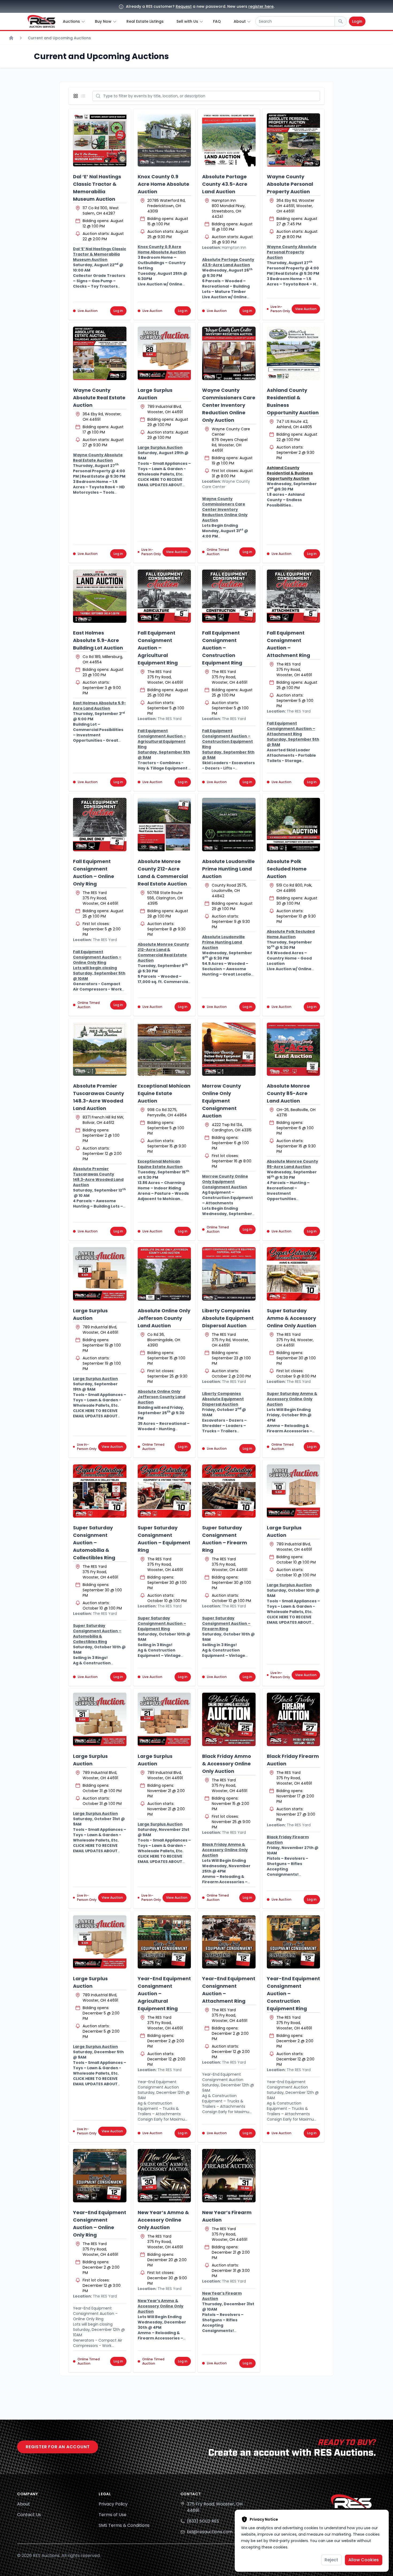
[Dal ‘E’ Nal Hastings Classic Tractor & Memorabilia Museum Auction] (100, 140)
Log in (118, 311)
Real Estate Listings (145, 21)
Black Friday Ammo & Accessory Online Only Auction (227, 1764)
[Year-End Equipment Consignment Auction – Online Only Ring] (100, 2176)
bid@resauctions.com (210, 2532)
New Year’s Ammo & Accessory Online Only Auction (163, 2220)
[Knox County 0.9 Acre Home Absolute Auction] (164, 140)
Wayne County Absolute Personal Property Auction (290, 184)
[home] (41, 21)
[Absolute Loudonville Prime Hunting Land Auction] (229, 825)
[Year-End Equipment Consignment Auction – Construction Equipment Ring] (294, 1942)
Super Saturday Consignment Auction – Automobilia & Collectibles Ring (94, 1543)
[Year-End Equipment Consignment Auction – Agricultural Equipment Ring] (164, 1942)
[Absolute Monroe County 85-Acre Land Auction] (294, 1049)
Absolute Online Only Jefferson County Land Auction (164, 1318)
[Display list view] (84, 96)
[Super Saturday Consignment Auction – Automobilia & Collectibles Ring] (100, 1491)
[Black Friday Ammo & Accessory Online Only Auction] (229, 1719)
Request (184, 6)
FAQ (217, 21)
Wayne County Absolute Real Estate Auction (99, 398)
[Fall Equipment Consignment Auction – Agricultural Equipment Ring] (164, 596)
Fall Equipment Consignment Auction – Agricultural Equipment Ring (158, 648)
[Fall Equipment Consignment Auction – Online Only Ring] (100, 825)
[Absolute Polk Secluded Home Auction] (294, 825)
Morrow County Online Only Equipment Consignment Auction (221, 1101)
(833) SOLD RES (203, 2521)
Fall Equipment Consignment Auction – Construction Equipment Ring (222, 648)
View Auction (306, 309)
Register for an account (58, 2447)
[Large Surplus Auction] (164, 353)
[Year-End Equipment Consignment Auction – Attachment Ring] (229, 1942)
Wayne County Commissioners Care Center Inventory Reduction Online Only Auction (229, 405)
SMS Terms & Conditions (124, 2525)
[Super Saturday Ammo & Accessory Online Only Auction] (294, 1274)
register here (261, 6)
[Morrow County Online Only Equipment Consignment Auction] (229, 1049)
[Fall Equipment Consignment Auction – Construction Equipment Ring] (229, 596)
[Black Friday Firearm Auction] (294, 1719)
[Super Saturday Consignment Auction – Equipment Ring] (164, 1491)
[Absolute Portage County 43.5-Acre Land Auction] (229, 140)
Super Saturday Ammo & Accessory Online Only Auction (292, 1318)
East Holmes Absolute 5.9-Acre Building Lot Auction (98, 640)
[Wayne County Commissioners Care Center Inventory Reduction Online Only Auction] (229, 353)
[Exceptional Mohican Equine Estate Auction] (164, 1049)
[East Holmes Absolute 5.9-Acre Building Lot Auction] (100, 596)
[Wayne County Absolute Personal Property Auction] (294, 140)
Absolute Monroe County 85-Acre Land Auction (288, 1093)
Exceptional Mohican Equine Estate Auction (164, 1093)
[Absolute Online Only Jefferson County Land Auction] (164, 1274)
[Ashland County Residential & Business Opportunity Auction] (294, 353)
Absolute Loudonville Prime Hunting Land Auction (228, 869)
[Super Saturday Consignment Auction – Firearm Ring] (229, 1491)
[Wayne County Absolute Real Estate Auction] (100, 353)
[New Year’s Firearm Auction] (229, 2176)
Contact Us (29, 2515)
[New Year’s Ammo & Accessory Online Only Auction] (164, 2176)
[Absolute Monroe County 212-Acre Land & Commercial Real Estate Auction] (164, 825)
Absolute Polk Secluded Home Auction (287, 869)
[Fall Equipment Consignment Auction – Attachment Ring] (294, 596)
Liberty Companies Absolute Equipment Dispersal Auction (228, 1318)
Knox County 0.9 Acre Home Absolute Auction (163, 184)
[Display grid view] (77, 96)
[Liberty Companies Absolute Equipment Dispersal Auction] (229, 1274)
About (24, 2504)
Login (357, 21)
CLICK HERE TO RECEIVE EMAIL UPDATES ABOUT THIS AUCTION (160, 485)
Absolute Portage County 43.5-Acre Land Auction (225, 184)
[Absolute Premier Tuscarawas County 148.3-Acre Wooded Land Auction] (100, 1049)
